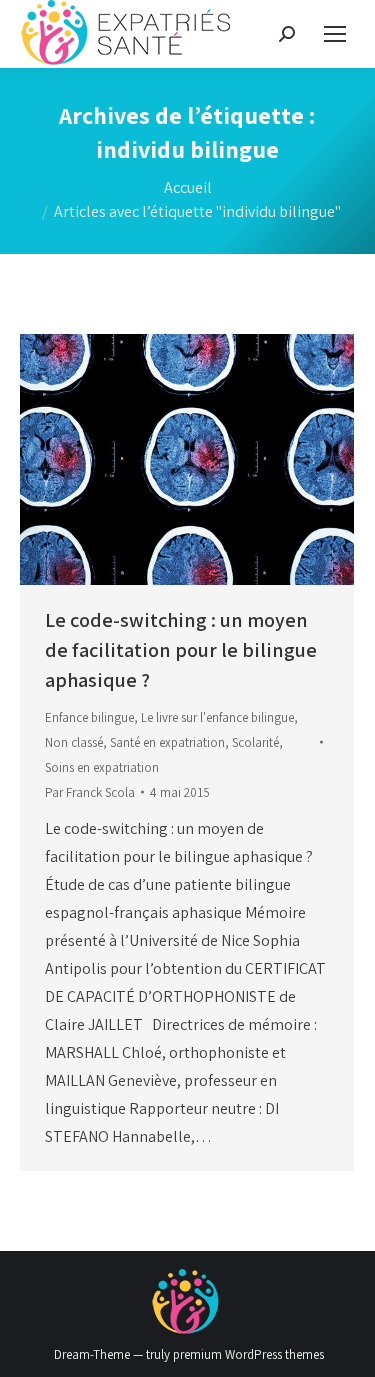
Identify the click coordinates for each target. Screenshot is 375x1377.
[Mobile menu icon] (335, 34)
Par (90, 792)
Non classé (74, 742)
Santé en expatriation (167, 742)
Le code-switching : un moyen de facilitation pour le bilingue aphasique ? (181, 650)
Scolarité (255, 742)
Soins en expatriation (102, 767)
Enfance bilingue (89, 717)
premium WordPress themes (248, 1354)
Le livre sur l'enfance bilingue (217, 717)
